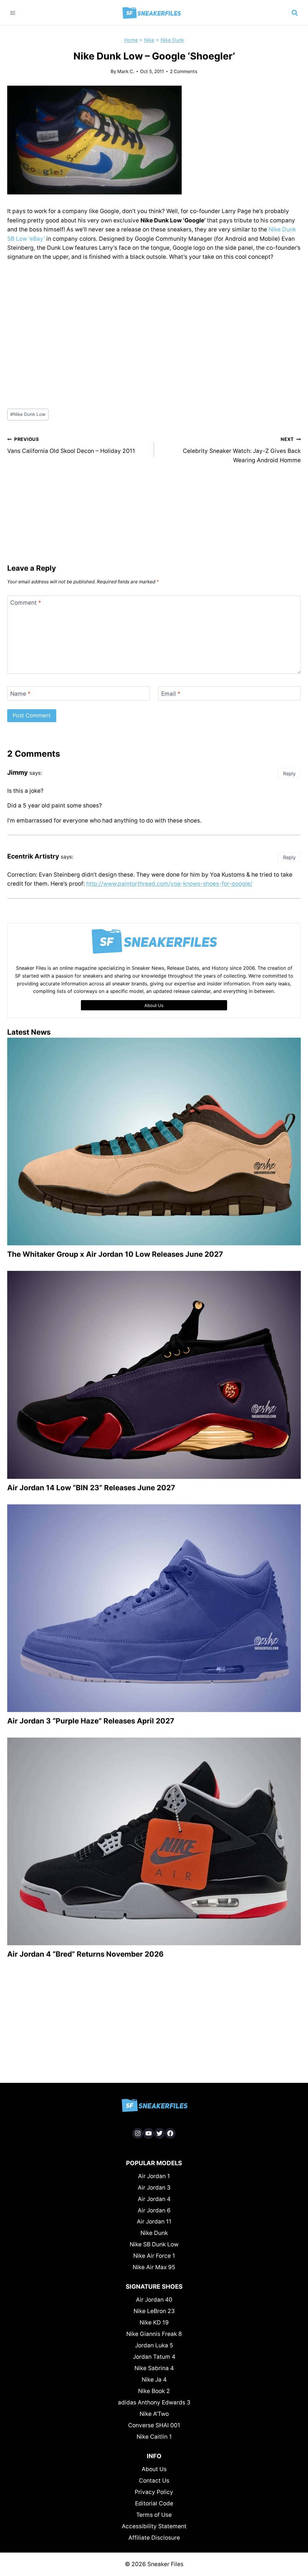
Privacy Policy (154, 2492)
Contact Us (154, 2481)
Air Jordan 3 (154, 2188)
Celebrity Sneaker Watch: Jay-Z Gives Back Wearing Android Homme (242, 450)
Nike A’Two (154, 2414)
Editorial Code (154, 2503)
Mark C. (126, 71)
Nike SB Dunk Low (154, 2244)
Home (131, 40)
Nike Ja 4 (154, 2380)
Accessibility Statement (154, 2526)
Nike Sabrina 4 (154, 2368)
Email (171, 693)
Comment (26, 603)
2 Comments (184, 71)
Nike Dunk (172, 40)
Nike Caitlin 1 (154, 2437)
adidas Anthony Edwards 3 (154, 2402)
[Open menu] (13, 13)
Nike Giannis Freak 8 (154, 2334)
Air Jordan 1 (154, 2176)
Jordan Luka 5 (154, 2345)
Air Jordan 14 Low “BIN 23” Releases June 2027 (91, 1488)
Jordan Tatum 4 (154, 2357)
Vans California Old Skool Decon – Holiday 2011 (71, 445)
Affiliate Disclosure (154, 2538)
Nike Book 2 (154, 2391)
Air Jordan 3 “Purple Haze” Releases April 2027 (91, 1721)
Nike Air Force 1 (154, 2256)
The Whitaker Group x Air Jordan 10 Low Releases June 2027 (115, 1254)
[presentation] (154, 1141)
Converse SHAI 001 (154, 2425)
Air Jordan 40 (154, 2300)
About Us (154, 2469)
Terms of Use (154, 2515)
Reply (289, 774)
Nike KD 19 (154, 2323)
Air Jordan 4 (154, 2199)
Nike (149, 40)
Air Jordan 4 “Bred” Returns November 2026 (85, 1954)
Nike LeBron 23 (154, 2311)
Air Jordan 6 (154, 2210)
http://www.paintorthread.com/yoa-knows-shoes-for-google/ (169, 884)
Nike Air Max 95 (154, 2267)
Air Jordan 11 (154, 2222)
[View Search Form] (295, 13)
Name (20, 693)
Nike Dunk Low (28, 414)
